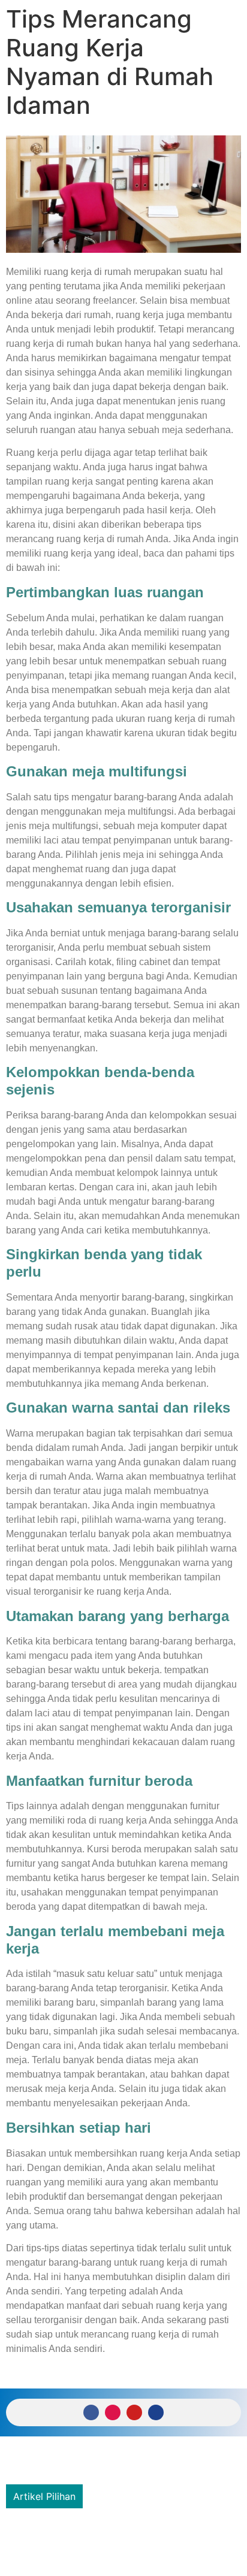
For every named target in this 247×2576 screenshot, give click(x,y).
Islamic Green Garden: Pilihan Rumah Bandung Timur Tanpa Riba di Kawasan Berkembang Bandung (117, 2539)
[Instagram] (113, 2412)
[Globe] (156, 2412)
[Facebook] (91, 2412)
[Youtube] (134, 2412)
